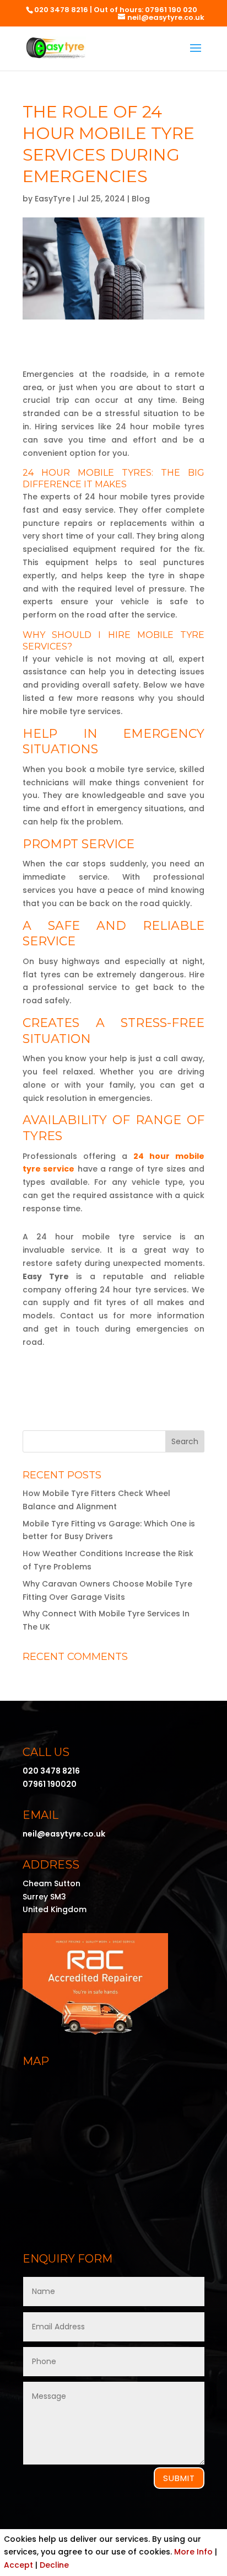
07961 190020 (50, 1784)
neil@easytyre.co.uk (64, 1834)
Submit (179, 2478)
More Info (193, 2552)
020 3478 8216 (61, 10)
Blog (141, 199)
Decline (54, 2565)
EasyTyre (53, 199)
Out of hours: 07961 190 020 (145, 10)
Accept (18, 2565)
